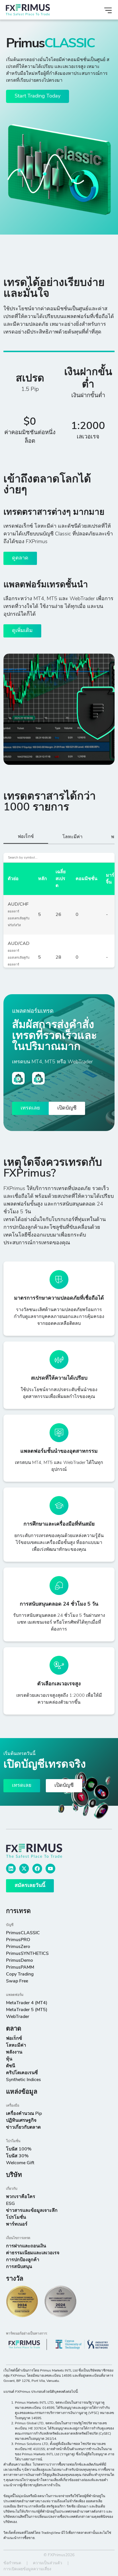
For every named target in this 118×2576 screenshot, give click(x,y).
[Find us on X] (24, 1869)
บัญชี (10, 1925)
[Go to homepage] (41, 1851)
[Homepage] (40, 10)
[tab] (26, 838)
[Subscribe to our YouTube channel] (50, 1869)
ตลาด (14, 2029)
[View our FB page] (37, 1869)
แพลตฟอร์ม (15, 1995)
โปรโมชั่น (13, 2141)
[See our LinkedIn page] (11, 1869)
